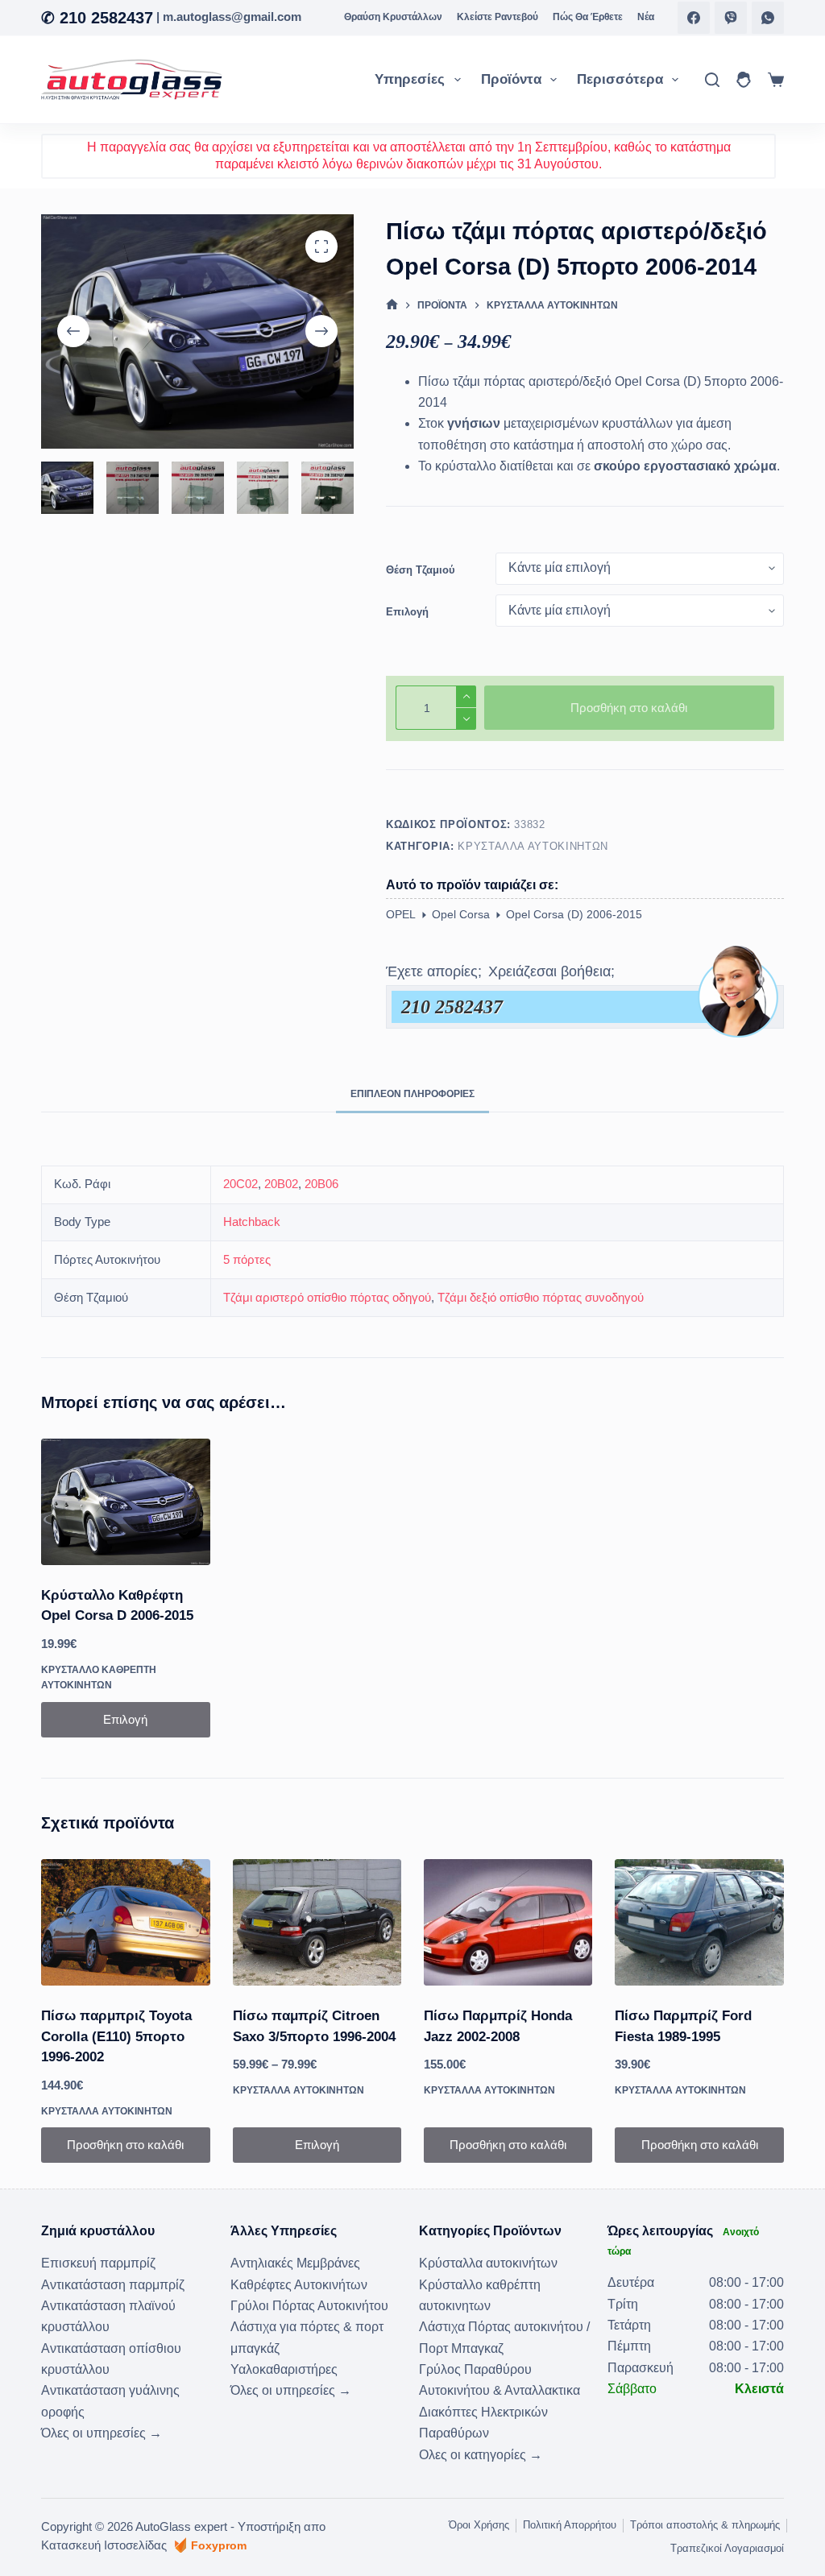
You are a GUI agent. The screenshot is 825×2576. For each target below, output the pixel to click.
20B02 (281, 1184)
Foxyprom (219, 2545)
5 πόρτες (247, 1259)
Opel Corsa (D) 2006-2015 (574, 914)
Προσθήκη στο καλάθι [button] (125, 2145)
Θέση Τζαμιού (421, 570)
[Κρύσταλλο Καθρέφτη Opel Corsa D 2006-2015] (125, 1502)
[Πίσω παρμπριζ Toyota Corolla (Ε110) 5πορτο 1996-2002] (125, 1922)
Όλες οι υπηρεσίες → (102, 2433)
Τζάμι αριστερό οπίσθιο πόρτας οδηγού (327, 1297)
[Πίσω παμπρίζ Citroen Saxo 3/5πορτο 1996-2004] (317, 1922)
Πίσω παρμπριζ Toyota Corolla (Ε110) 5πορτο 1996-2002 (116, 2036)
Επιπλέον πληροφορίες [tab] (412, 1094)
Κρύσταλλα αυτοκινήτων (533, 846)
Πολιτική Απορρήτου (570, 2525)
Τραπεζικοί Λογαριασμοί (727, 2548)
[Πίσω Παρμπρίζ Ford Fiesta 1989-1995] (699, 1922)
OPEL (401, 914)
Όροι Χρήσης (479, 2525)
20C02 (240, 1184)
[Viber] (731, 18)
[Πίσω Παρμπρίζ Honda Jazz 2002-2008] (508, 1922)
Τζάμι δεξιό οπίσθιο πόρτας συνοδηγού (541, 1297)
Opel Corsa (461, 914)
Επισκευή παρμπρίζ (98, 2263)
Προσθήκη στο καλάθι (629, 708)
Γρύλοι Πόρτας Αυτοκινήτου (309, 2306)
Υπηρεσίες (410, 79)
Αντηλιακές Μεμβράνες (295, 2263)
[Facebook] (694, 18)
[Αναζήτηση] (712, 80)
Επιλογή (407, 612)
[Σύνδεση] (744, 80)
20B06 (321, 1184)
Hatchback (252, 1222)
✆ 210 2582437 (97, 18)
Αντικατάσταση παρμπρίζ (113, 2285)
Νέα (646, 17)
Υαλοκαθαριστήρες (284, 2369)
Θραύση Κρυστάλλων (393, 17)
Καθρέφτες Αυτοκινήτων (299, 2285)
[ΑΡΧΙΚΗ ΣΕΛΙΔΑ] (392, 306)
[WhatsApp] (768, 18)
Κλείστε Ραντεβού (497, 17)
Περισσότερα (620, 79)
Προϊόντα (511, 79)
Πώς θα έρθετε (588, 17)
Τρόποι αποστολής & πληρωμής (705, 2525)
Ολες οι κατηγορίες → (481, 2455)
